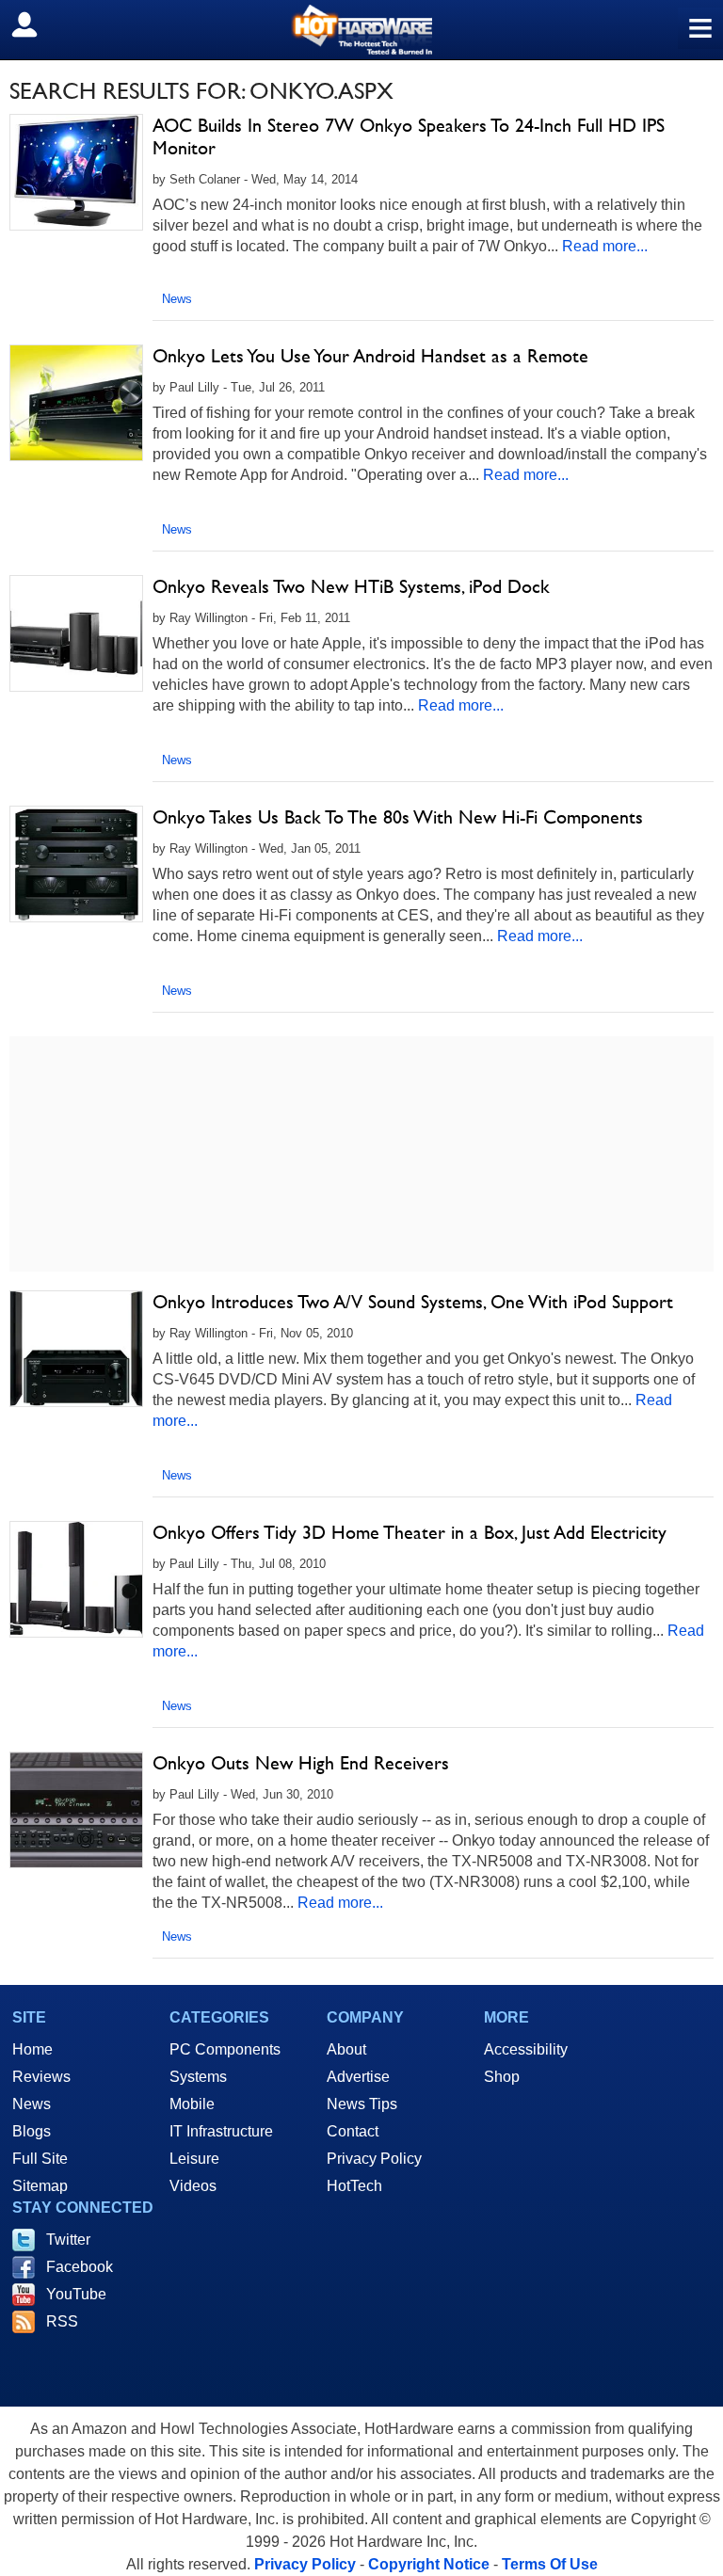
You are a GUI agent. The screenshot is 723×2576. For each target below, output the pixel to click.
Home (32, 2049)
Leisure (194, 2159)
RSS (62, 2321)
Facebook (80, 2267)
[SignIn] (36, 24)
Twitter (68, 2240)
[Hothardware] (361, 30)
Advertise (358, 2077)
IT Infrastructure (221, 2131)
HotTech (354, 2186)
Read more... (605, 246)
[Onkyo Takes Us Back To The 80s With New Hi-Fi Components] (76, 864)
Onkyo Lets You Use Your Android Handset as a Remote (370, 356)
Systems (198, 2077)
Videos (193, 2186)
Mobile (192, 2104)
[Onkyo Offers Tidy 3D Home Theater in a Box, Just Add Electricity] (76, 1579)
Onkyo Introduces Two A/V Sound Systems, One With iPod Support (413, 1302)
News (177, 299)
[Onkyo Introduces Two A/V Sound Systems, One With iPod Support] (76, 1349)
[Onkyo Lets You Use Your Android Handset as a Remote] (76, 403)
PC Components (225, 2049)
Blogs (32, 2131)
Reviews (41, 2077)
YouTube (76, 2294)
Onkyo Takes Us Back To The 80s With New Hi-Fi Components (398, 817)
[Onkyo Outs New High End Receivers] (76, 1810)
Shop (502, 2077)
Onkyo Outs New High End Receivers (301, 1763)
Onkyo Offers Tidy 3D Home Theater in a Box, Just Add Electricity (410, 1532)
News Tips (362, 2104)
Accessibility (526, 2049)
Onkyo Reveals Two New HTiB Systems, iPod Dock (351, 586)
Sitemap (40, 2186)
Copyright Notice (429, 2564)
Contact (353, 2131)
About (346, 2049)
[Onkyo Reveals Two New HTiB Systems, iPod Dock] (76, 633)
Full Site (40, 2159)
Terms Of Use (550, 2564)
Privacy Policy (374, 2159)
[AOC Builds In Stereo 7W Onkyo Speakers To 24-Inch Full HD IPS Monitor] (76, 172)
